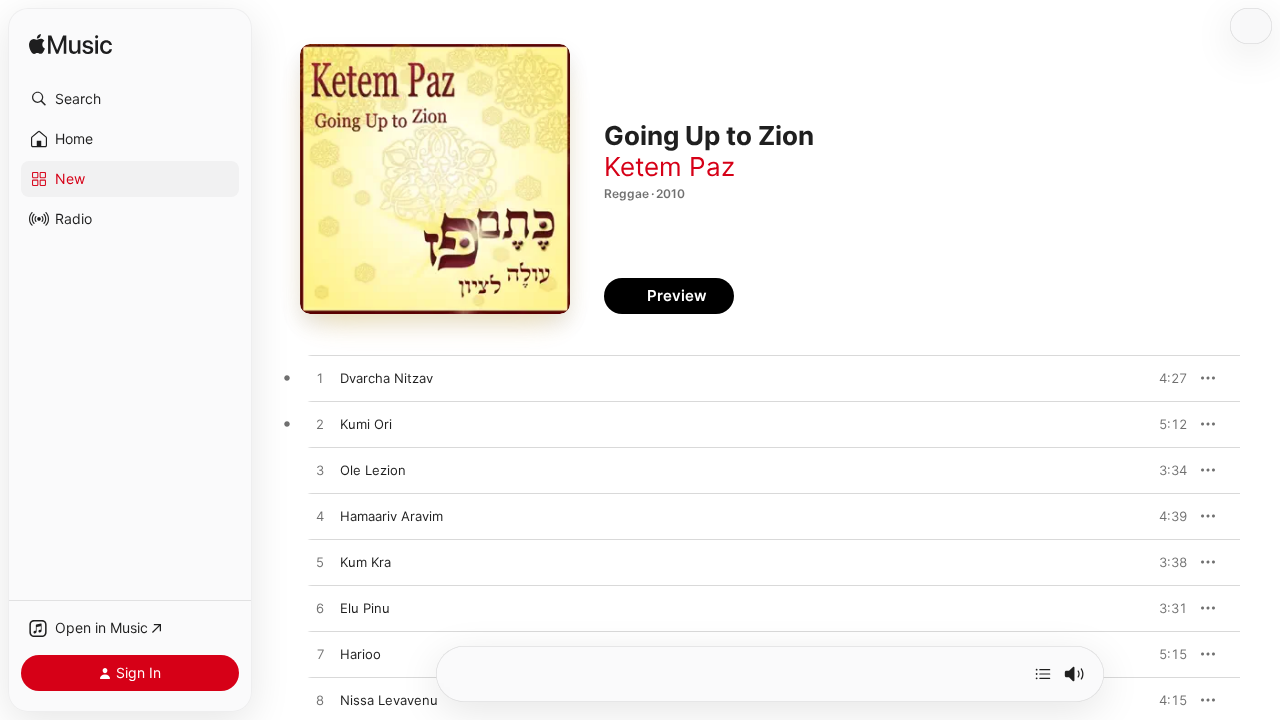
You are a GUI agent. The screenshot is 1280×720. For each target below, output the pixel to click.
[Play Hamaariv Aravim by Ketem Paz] (320, 517)
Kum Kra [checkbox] (365, 562)
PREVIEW (1165, 378)
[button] (130, 99)
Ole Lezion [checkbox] (373, 470)
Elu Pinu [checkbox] (365, 608)
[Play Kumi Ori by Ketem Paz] (320, 425)
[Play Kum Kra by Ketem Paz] (320, 563)
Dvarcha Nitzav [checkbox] (386, 378)
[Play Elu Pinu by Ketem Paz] (320, 609)
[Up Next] (1043, 674)
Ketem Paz (669, 166)
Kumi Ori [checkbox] (366, 424)
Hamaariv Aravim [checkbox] (391, 516)
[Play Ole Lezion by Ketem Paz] (320, 471)
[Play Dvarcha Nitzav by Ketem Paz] (320, 379)
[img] (70, 45)
